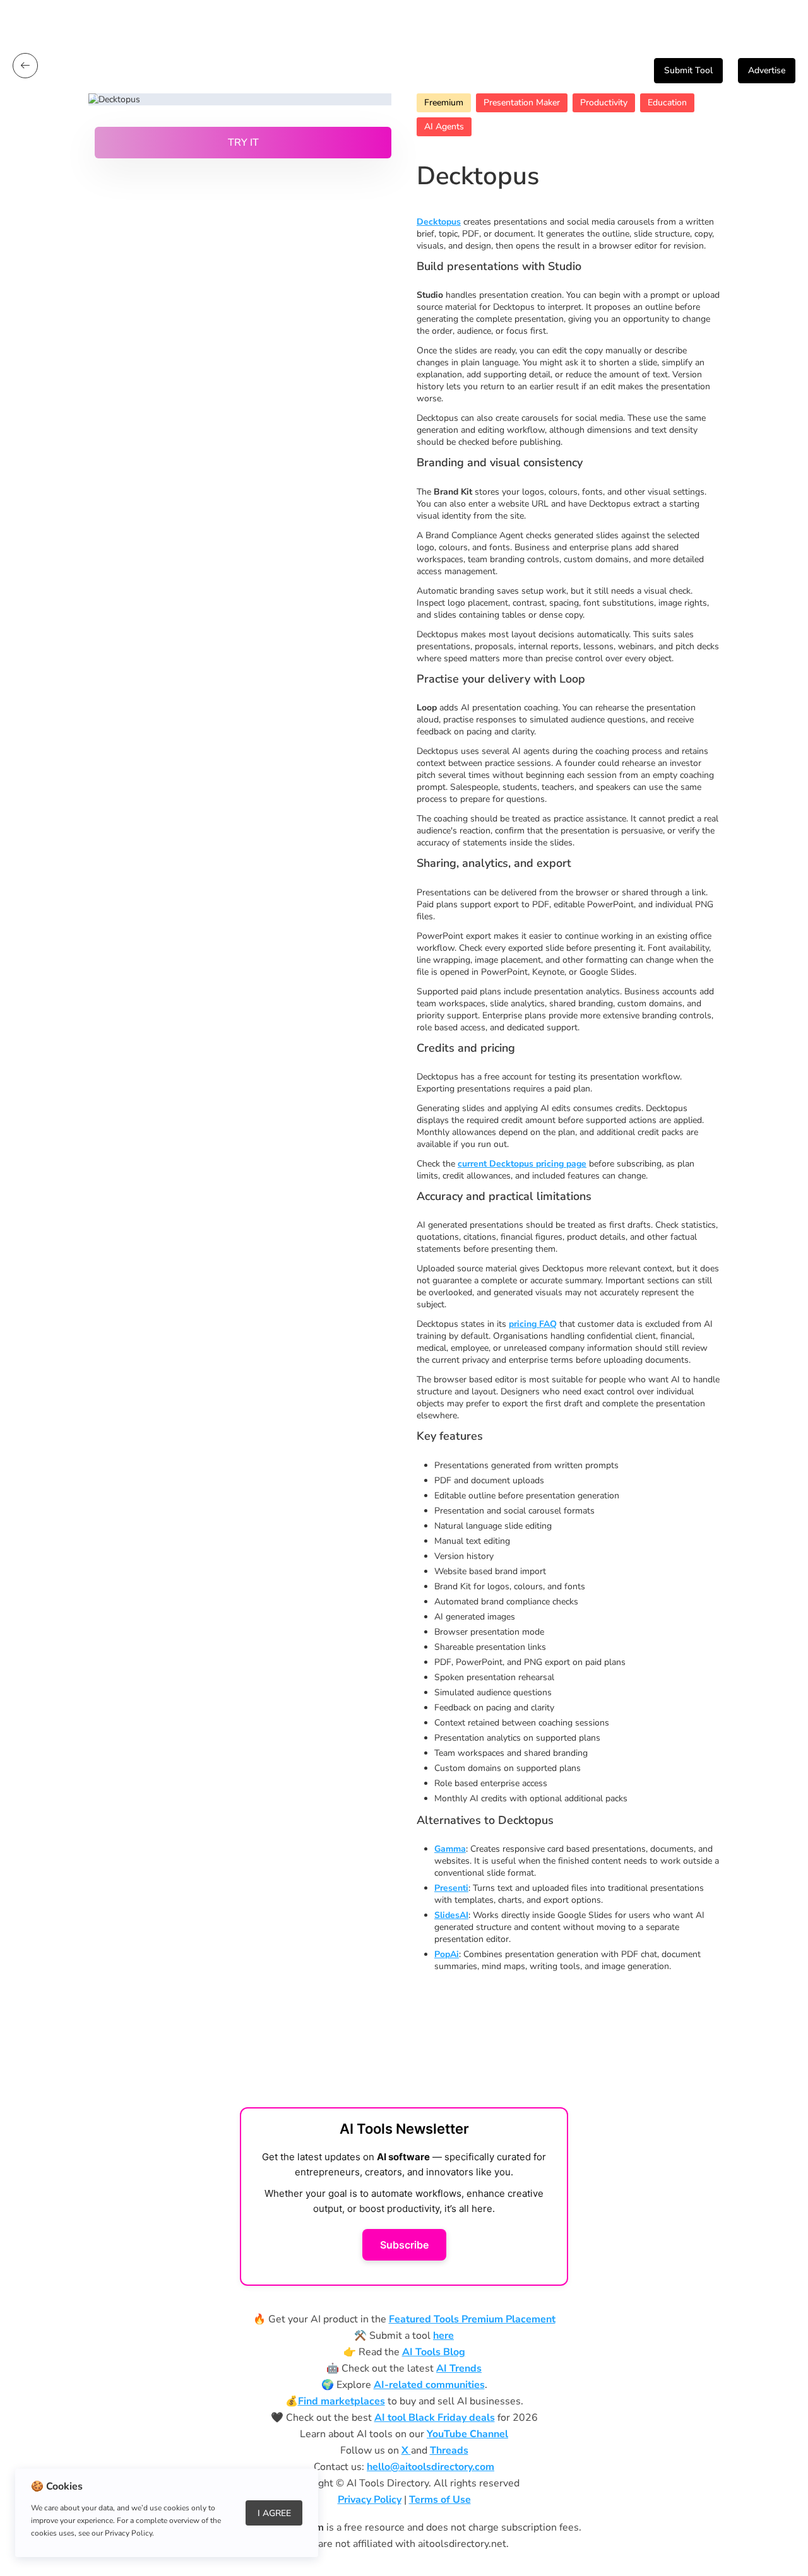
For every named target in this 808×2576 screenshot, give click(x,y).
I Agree (274, 2513)
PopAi (447, 1954)
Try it (243, 143)
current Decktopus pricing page (522, 1164)
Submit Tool (688, 70)
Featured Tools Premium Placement (472, 2319)
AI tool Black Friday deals (435, 2418)
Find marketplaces (342, 2401)
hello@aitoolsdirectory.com (431, 2467)
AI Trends (459, 2368)
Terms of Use (440, 2500)
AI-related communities (429, 2385)
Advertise (767, 70)
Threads (449, 2450)
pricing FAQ (533, 1324)
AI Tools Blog (434, 2352)
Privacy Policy (370, 2500)
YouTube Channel (467, 2434)
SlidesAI (451, 1915)
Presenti (451, 1888)
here (443, 2336)
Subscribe (404, 2245)
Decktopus (439, 222)
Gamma (450, 1849)
